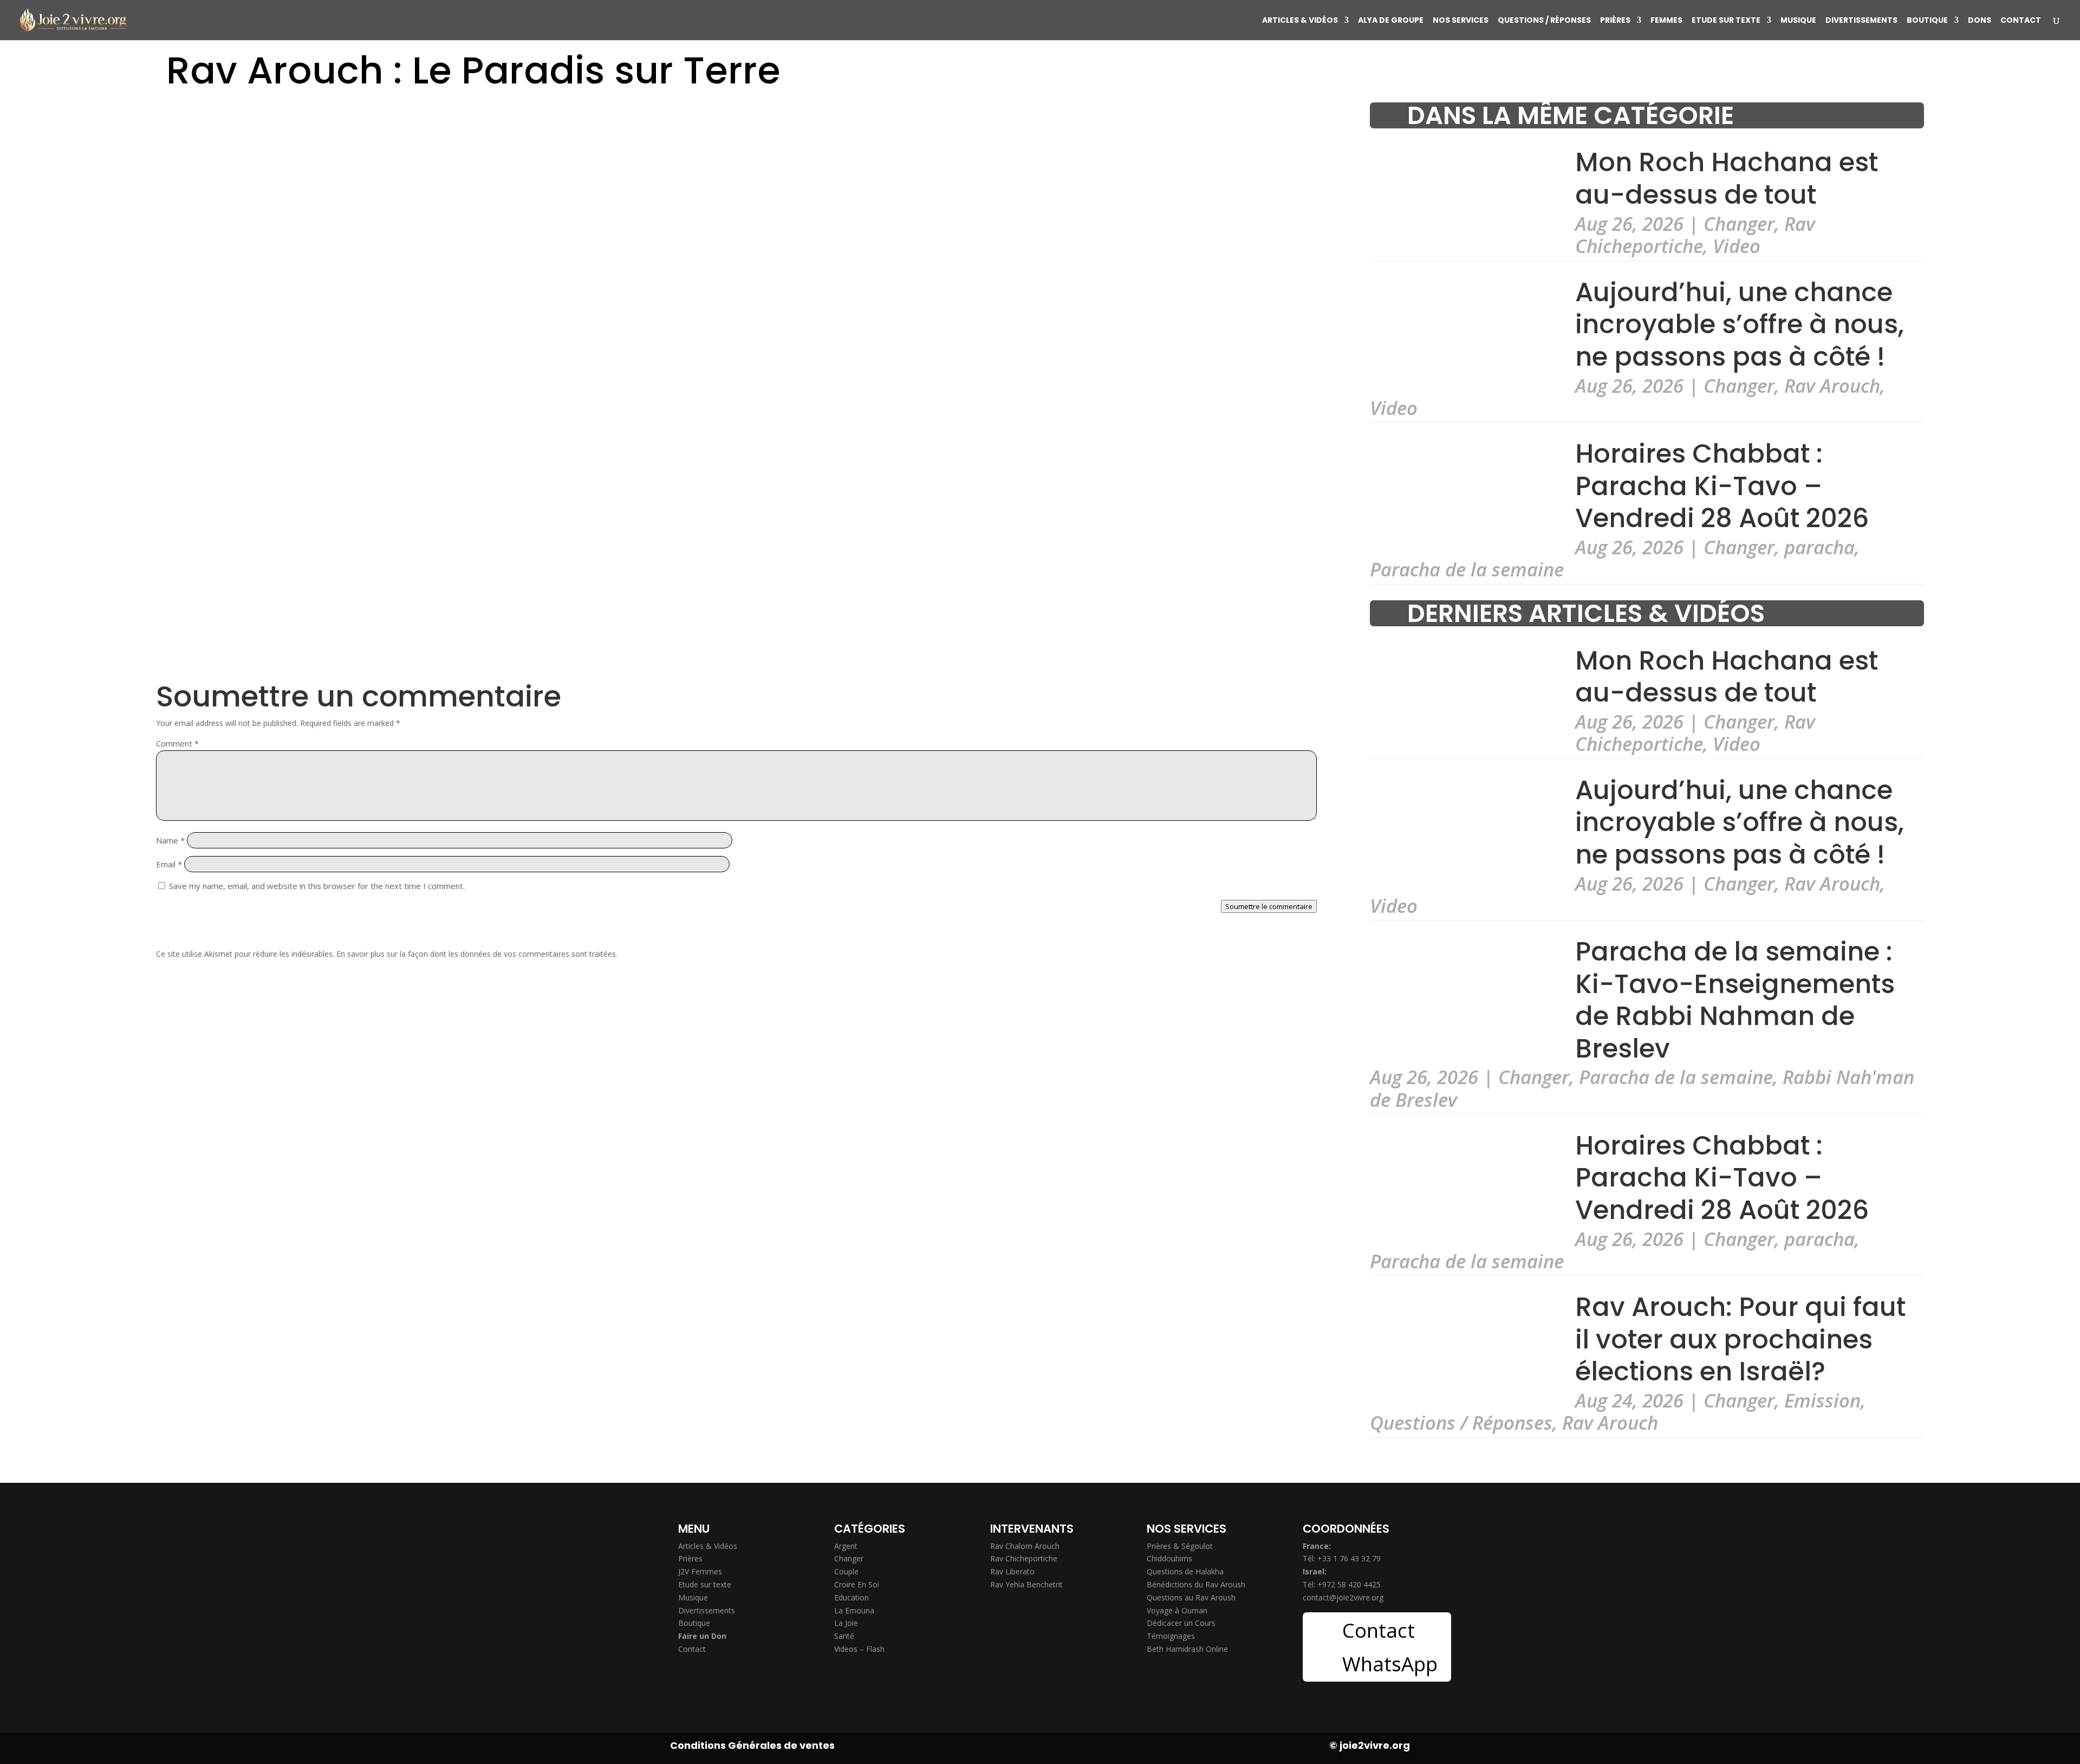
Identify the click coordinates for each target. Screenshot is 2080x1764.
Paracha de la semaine (1467, 569)
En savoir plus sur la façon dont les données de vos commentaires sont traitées (476, 954)
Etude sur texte (1726, 21)
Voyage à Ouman (1177, 1610)
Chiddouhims (1169, 1558)
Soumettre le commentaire (1269, 906)
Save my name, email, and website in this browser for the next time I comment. (317, 886)
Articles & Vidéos (1300, 21)
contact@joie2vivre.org (1343, 1597)
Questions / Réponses (1544, 21)
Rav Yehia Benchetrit (1026, 1584)
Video (1737, 246)
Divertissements (1861, 21)
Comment (177, 743)
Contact (2021, 21)
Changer (1739, 223)
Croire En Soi (857, 1584)
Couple (846, 1571)
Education (851, 1597)
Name (170, 840)
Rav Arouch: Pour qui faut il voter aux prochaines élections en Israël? (1740, 1339)
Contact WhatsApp (1390, 1647)
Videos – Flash (859, 1649)
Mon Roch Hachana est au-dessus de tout (1727, 179)
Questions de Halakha (1185, 1571)
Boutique (1927, 21)
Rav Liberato (1012, 1571)
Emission (1822, 1400)
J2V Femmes (700, 1571)
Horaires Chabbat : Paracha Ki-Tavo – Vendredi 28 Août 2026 (1722, 486)
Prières (1615, 21)
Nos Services (1461, 21)
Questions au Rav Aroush (1191, 1597)
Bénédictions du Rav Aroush (1196, 1584)
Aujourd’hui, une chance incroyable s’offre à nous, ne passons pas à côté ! (1740, 325)
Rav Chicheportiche (1695, 235)
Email (169, 864)
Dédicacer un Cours (1181, 1623)
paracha (1819, 547)
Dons (1980, 21)
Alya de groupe (1391, 21)
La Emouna (854, 1610)
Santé (844, 1636)
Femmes (1666, 21)
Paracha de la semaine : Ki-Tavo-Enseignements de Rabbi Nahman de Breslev (1735, 1000)
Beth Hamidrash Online (1187, 1649)
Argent (846, 1546)
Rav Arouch (1832, 385)
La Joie (846, 1623)
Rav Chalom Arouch (1025, 1546)
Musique (1798, 21)
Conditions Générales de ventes (752, 1745)
